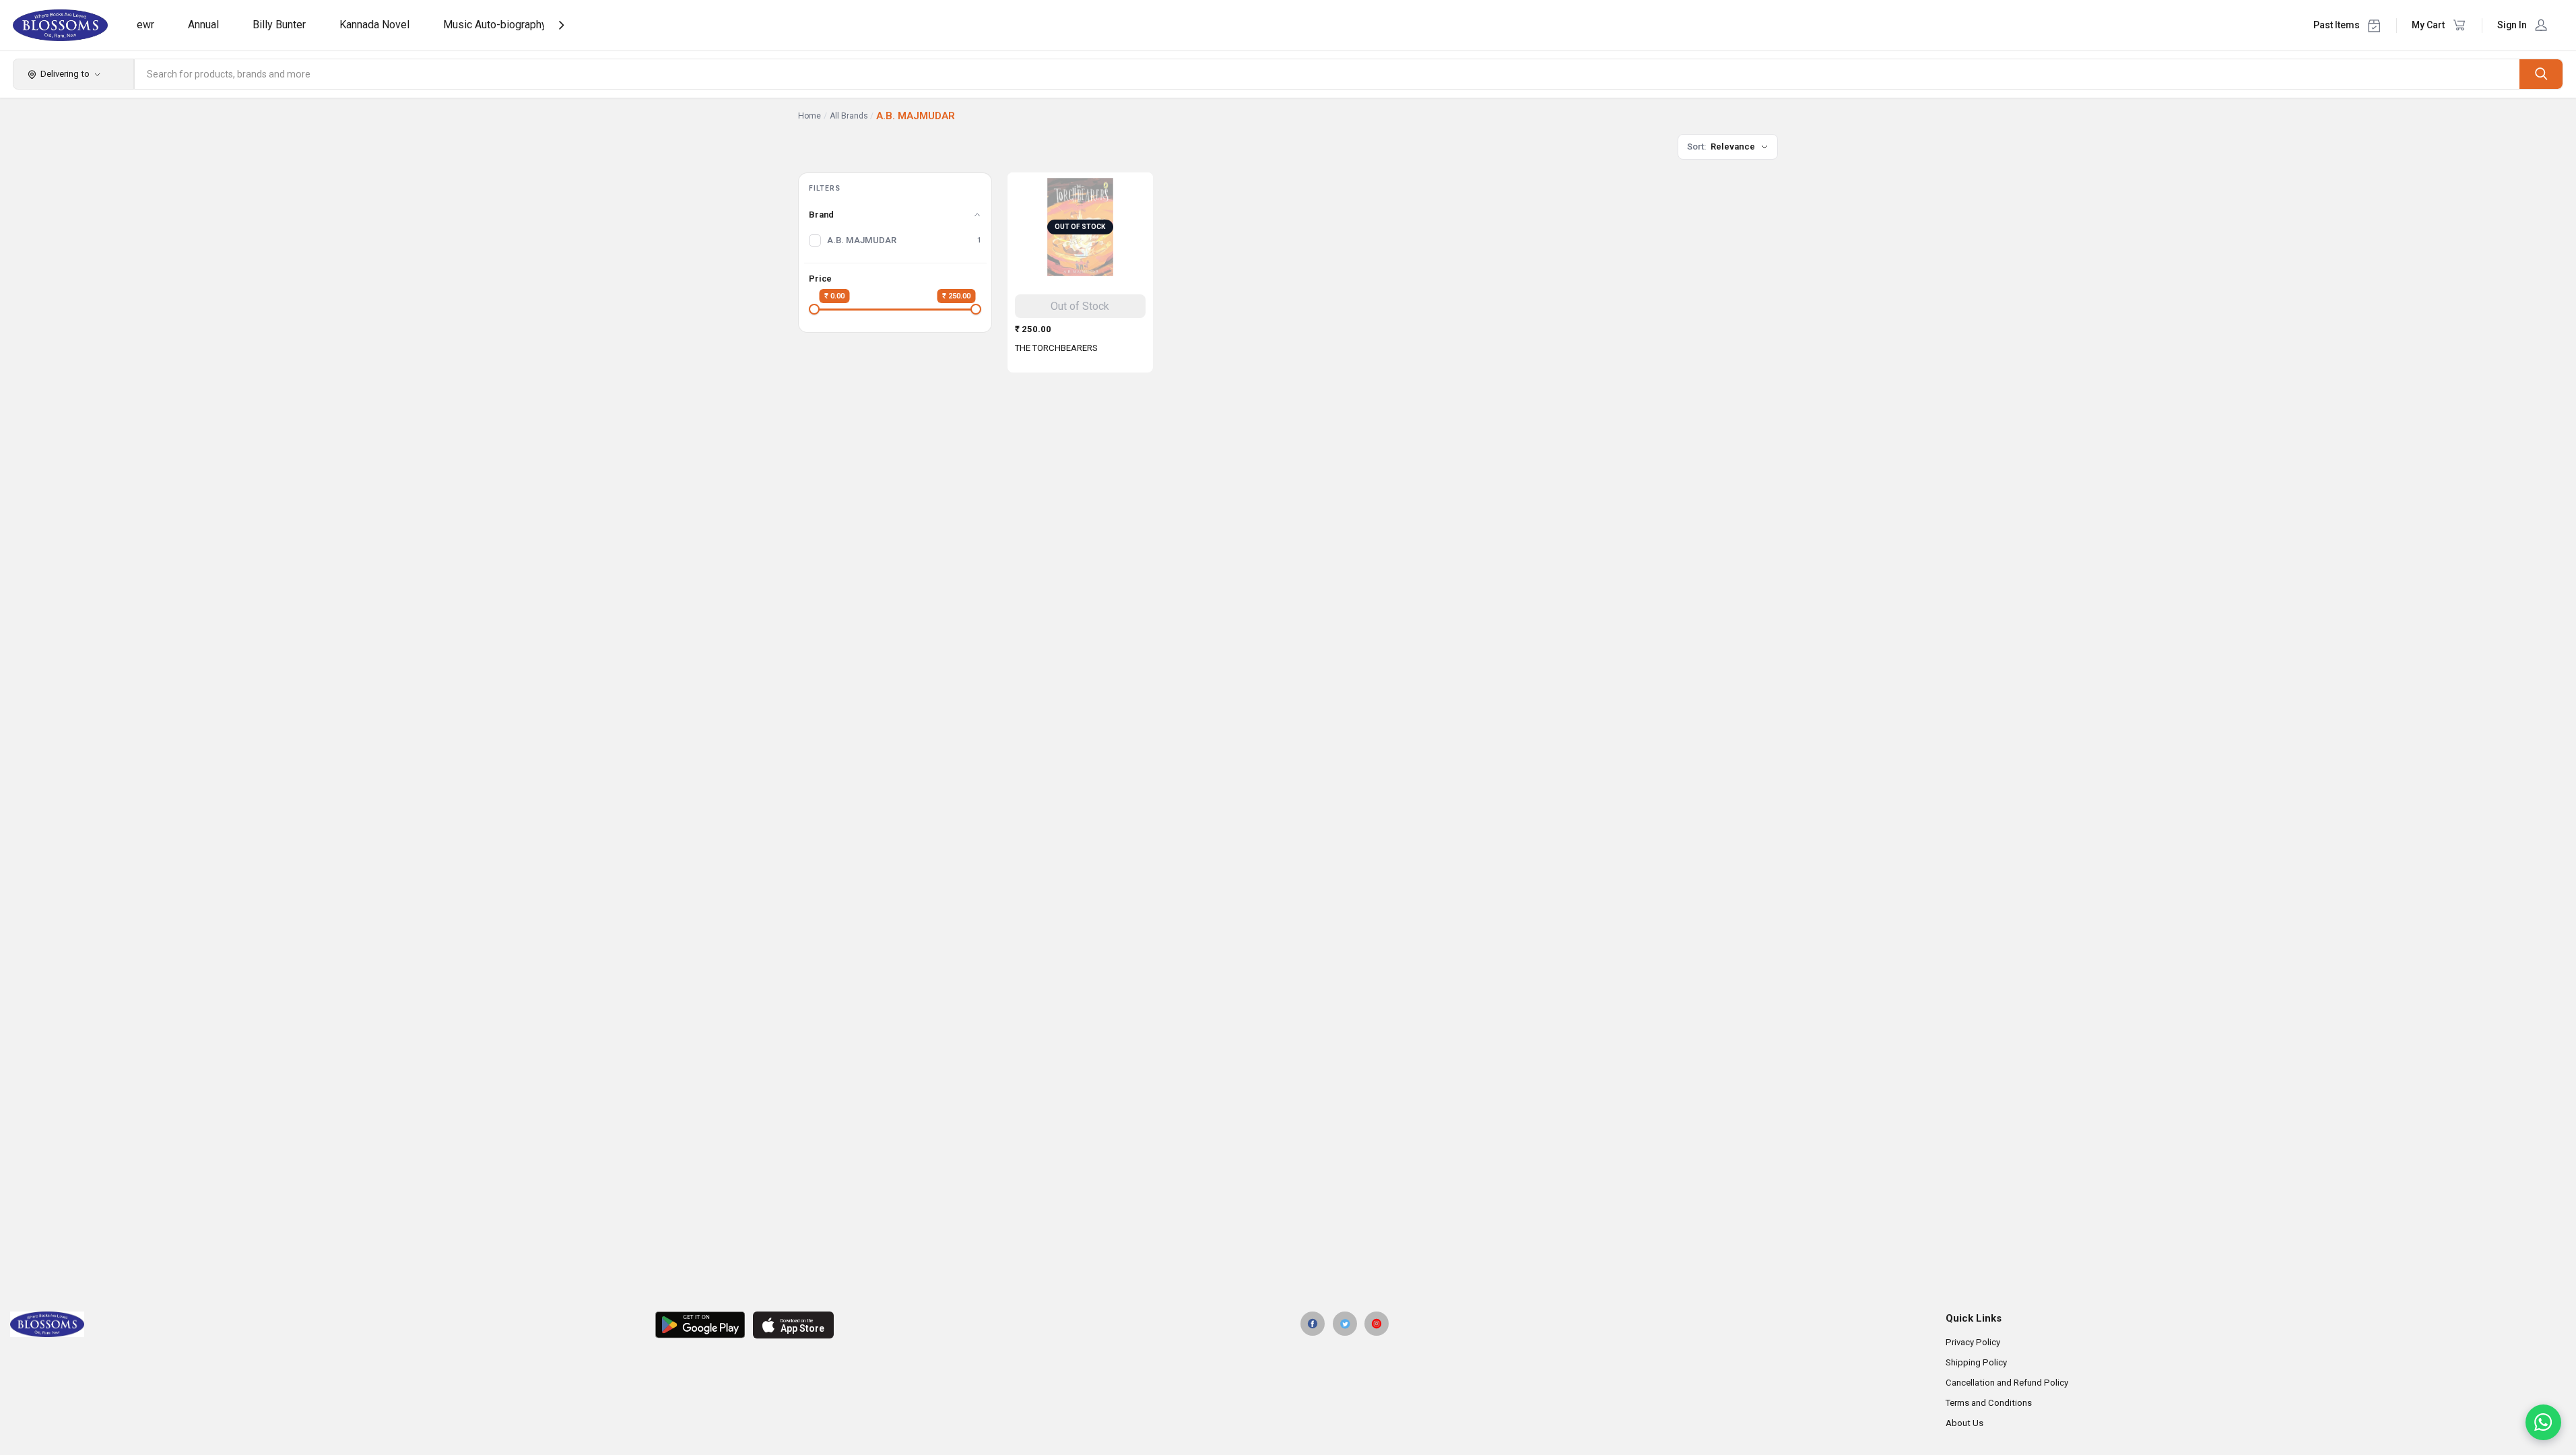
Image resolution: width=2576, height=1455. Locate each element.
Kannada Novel (374, 25)
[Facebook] (1313, 1324)
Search (2541, 74)
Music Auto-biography (495, 25)
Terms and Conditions (1989, 1403)
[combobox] (1327, 74)
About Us (1964, 1423)
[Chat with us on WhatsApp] (2543, 1422)
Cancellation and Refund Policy (2007, 1383)
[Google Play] (700, 1325)
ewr (145, 25)
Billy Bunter (279, 25)
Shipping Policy (1976, 1362)
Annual (203, 25)
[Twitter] (1345, 1324)
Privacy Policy (1973, 1342)
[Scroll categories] (561, 25)
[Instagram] (1377, 1324)
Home (810, 116)
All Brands (849, 116)
